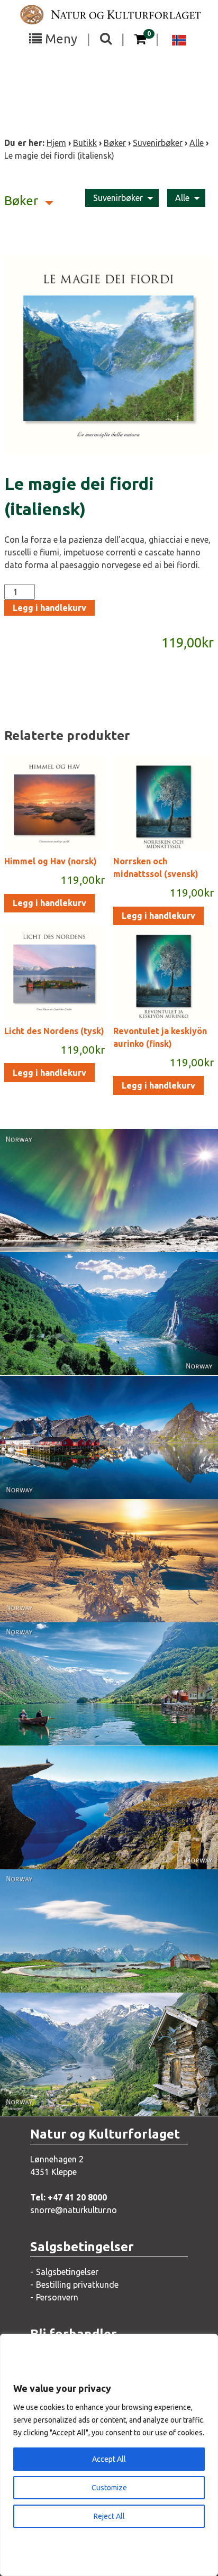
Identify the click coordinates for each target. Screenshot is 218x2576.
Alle (197, 143)
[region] (109, 2455)
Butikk (85, 143)
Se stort (97, 1212)
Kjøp (91, 1233)
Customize (109, 2488)
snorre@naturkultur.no (74, 2210)
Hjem (56, 143)
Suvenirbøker (158, 143)
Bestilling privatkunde (77, 2285)
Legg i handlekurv (49, 608)
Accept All (109, 2459)
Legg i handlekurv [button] (49, 903)
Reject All (109, 2516)
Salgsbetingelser (67, 2272)
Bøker (115, 143)
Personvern (57, 2297)
